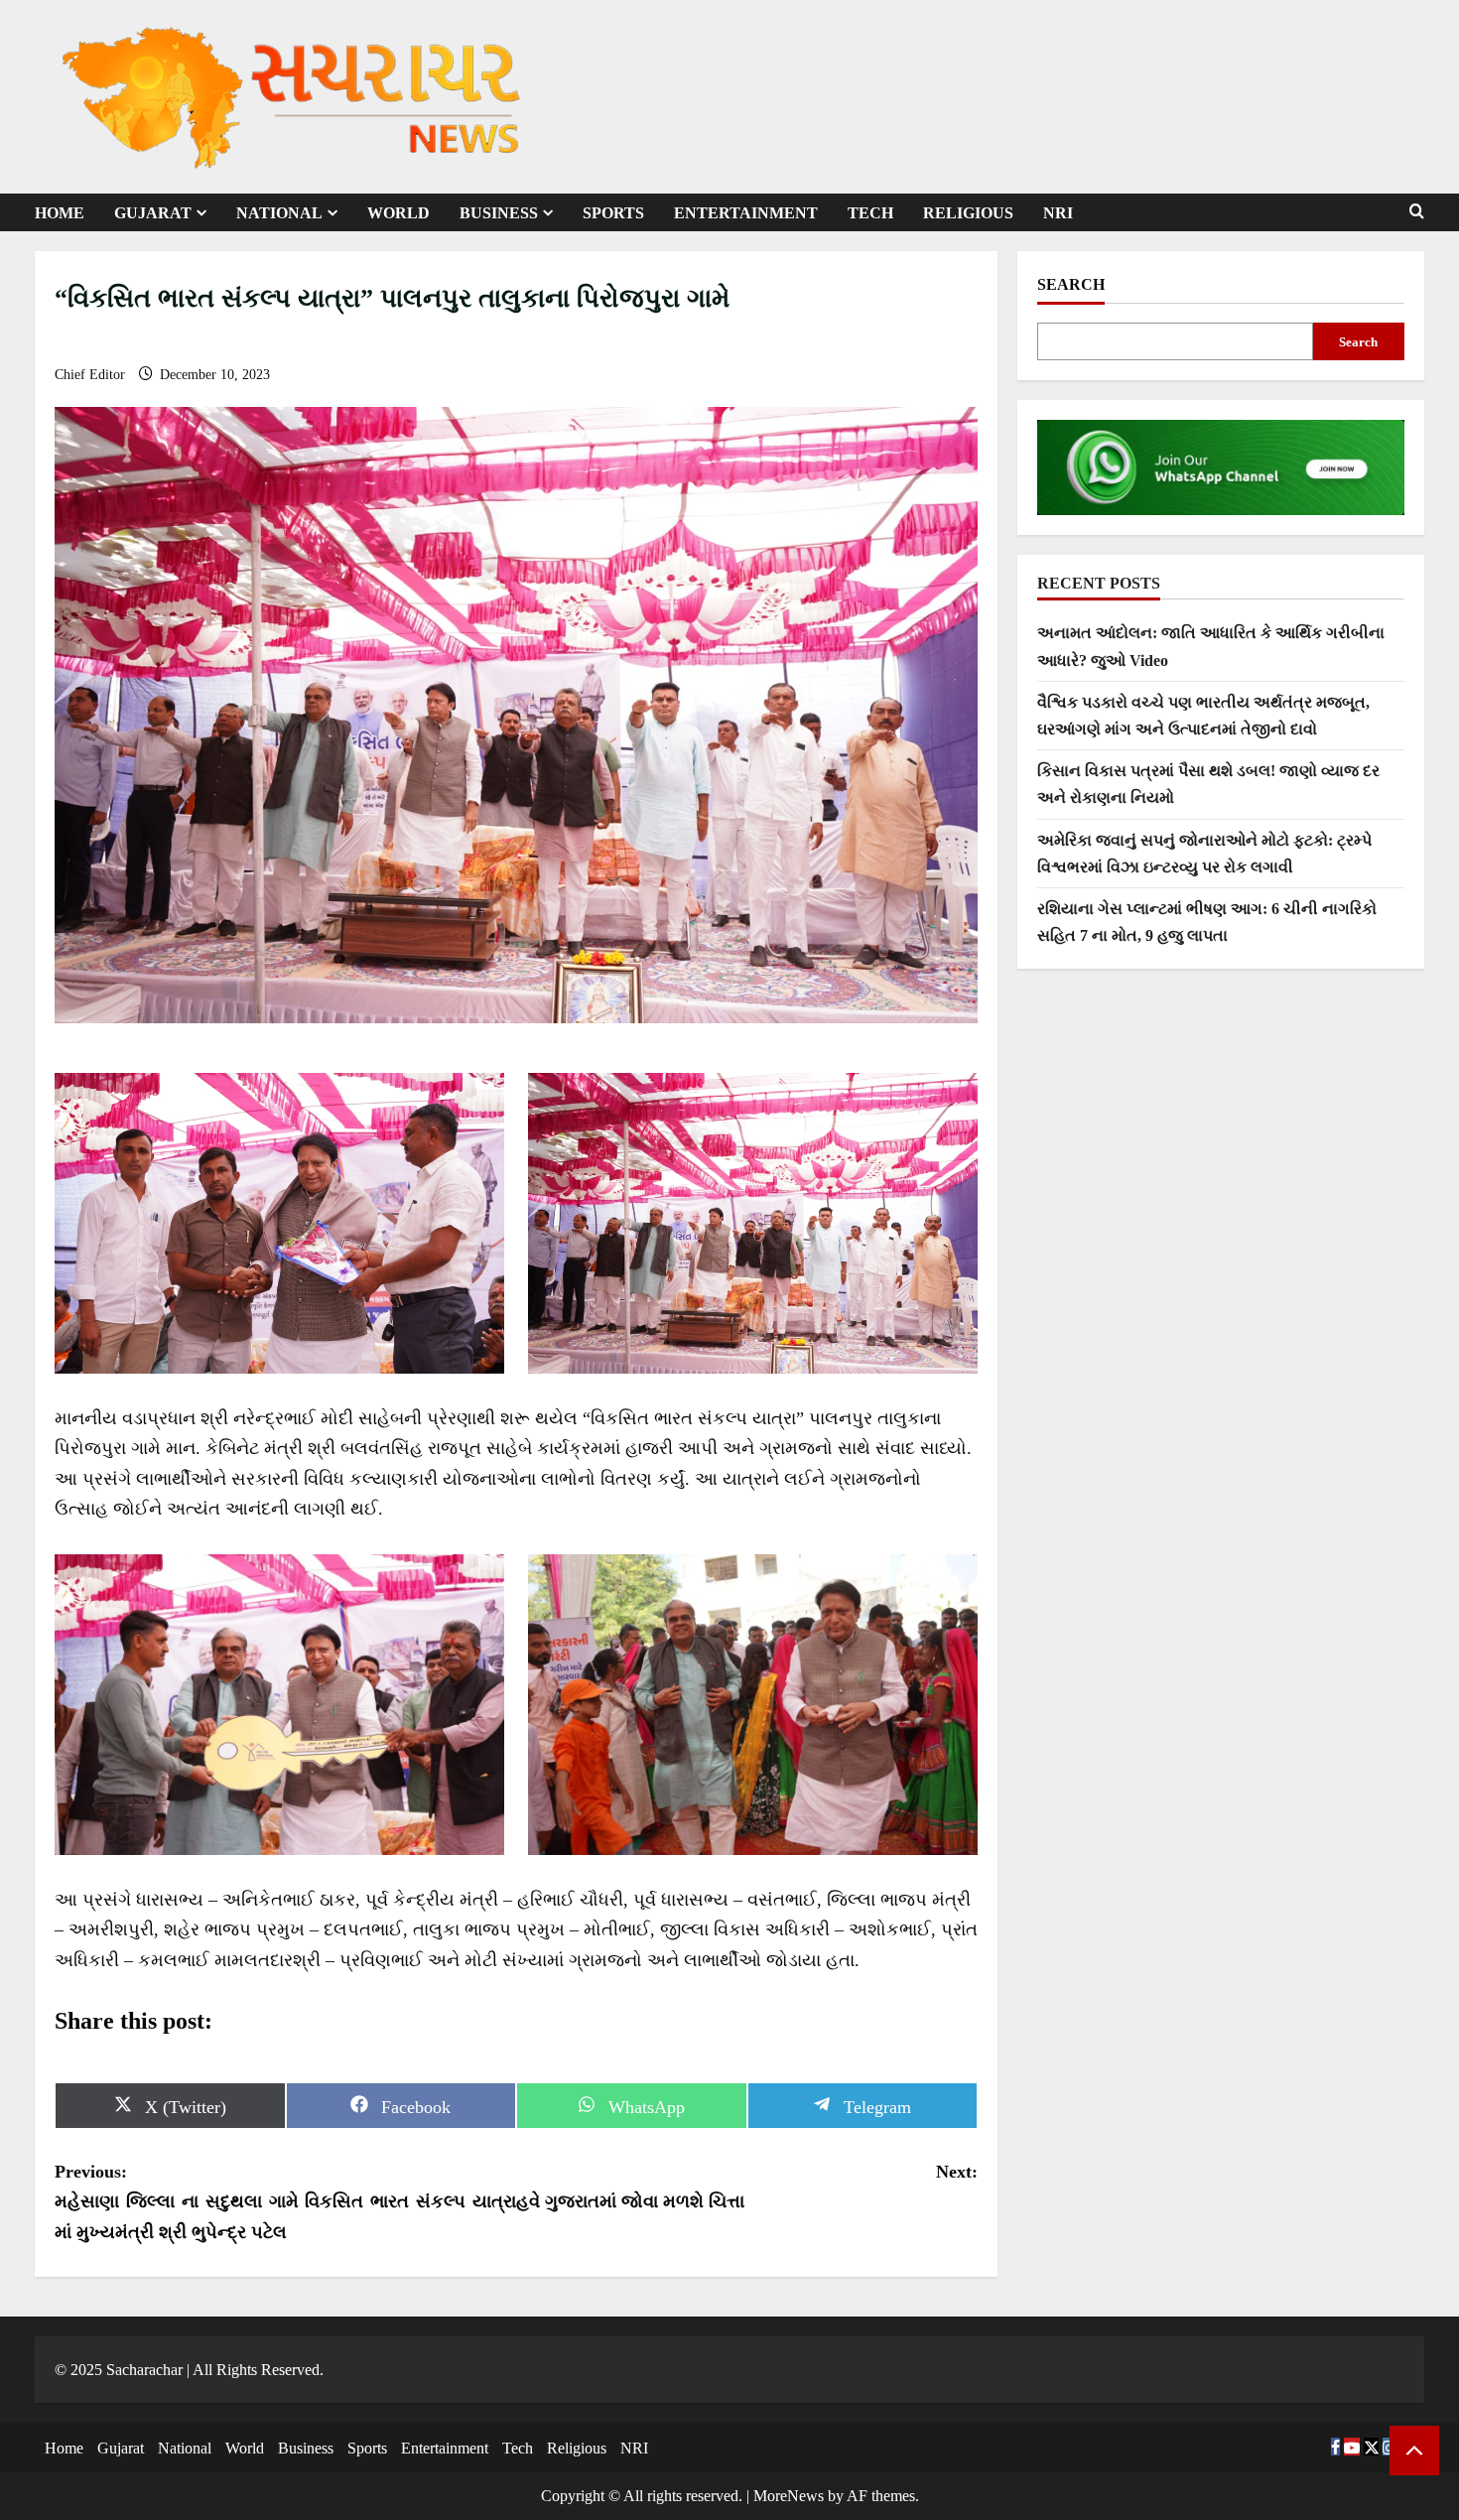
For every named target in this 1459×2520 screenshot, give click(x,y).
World (398, 213)
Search (1071, 284)
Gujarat (153, 213)
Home (60, 213)
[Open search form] (1417, 212)
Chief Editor (92, 375)
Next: (747, 2187)
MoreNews (789, 2496)
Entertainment (746, 213)
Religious (968, 213)
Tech (870, 213)
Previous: (285, 2202)
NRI (1058, 213)
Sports (613, 213)
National (279, 213)
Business (499, 213)
